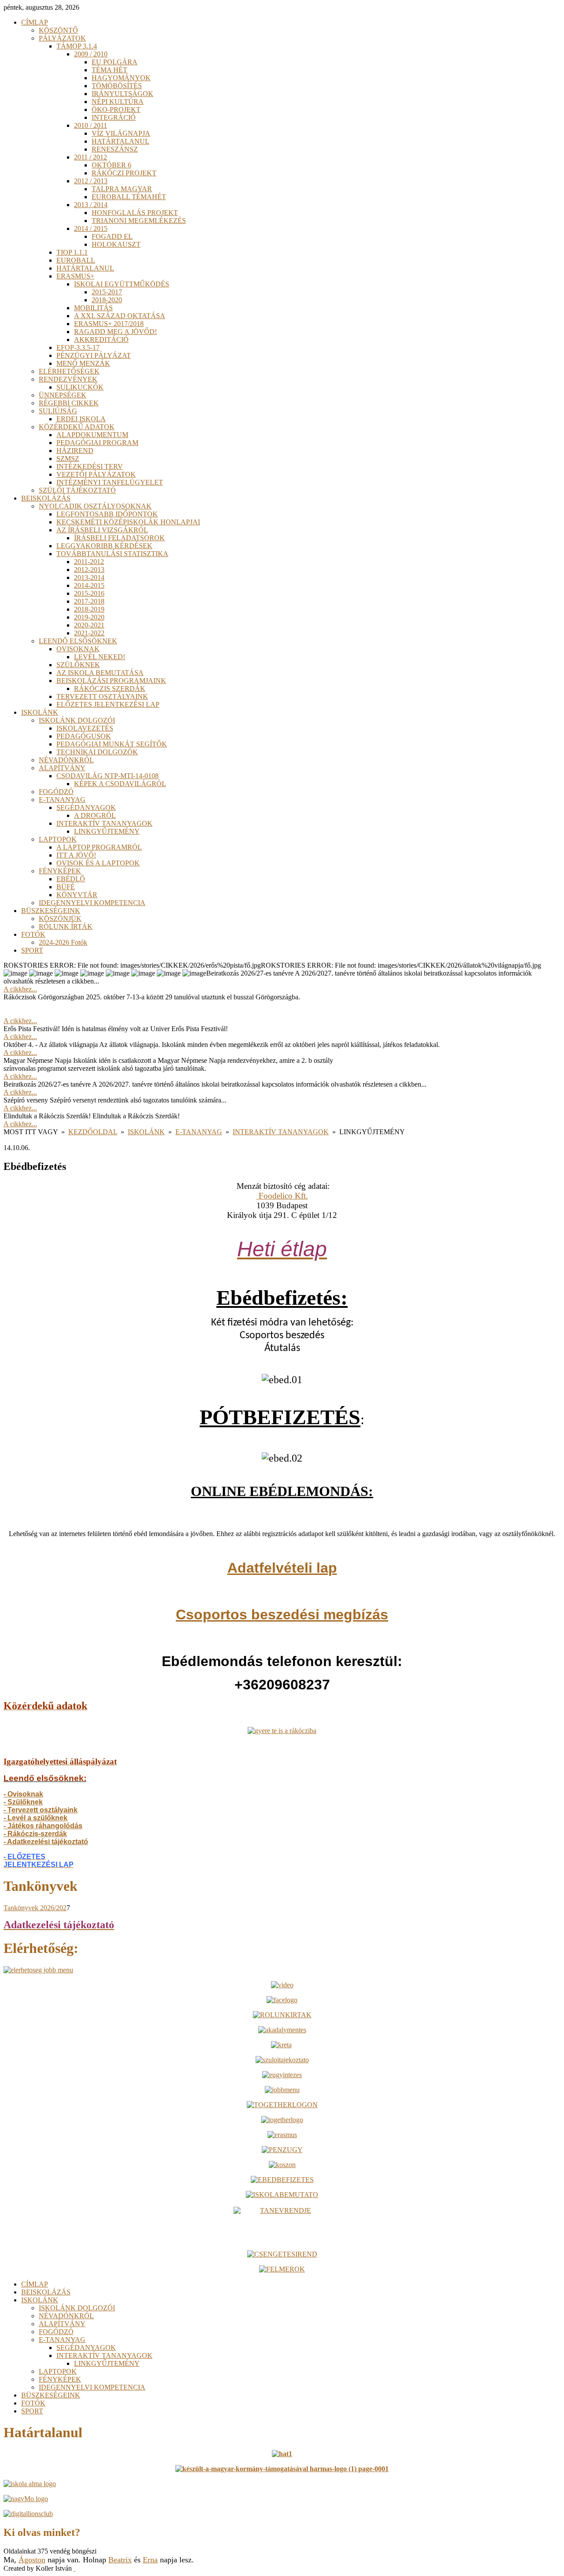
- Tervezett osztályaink (41, 1810)
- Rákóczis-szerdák (35, 1834)
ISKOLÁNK (146, 1132)
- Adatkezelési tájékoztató (46, 1842)
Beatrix (120, 2560)
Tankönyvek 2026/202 (35, 1908)
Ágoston (32, 2560)
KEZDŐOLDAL (93, 1132)
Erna (150, 2560)
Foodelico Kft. (282, 1196)
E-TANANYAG (199, 1132)
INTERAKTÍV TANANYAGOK (281, 1132)
